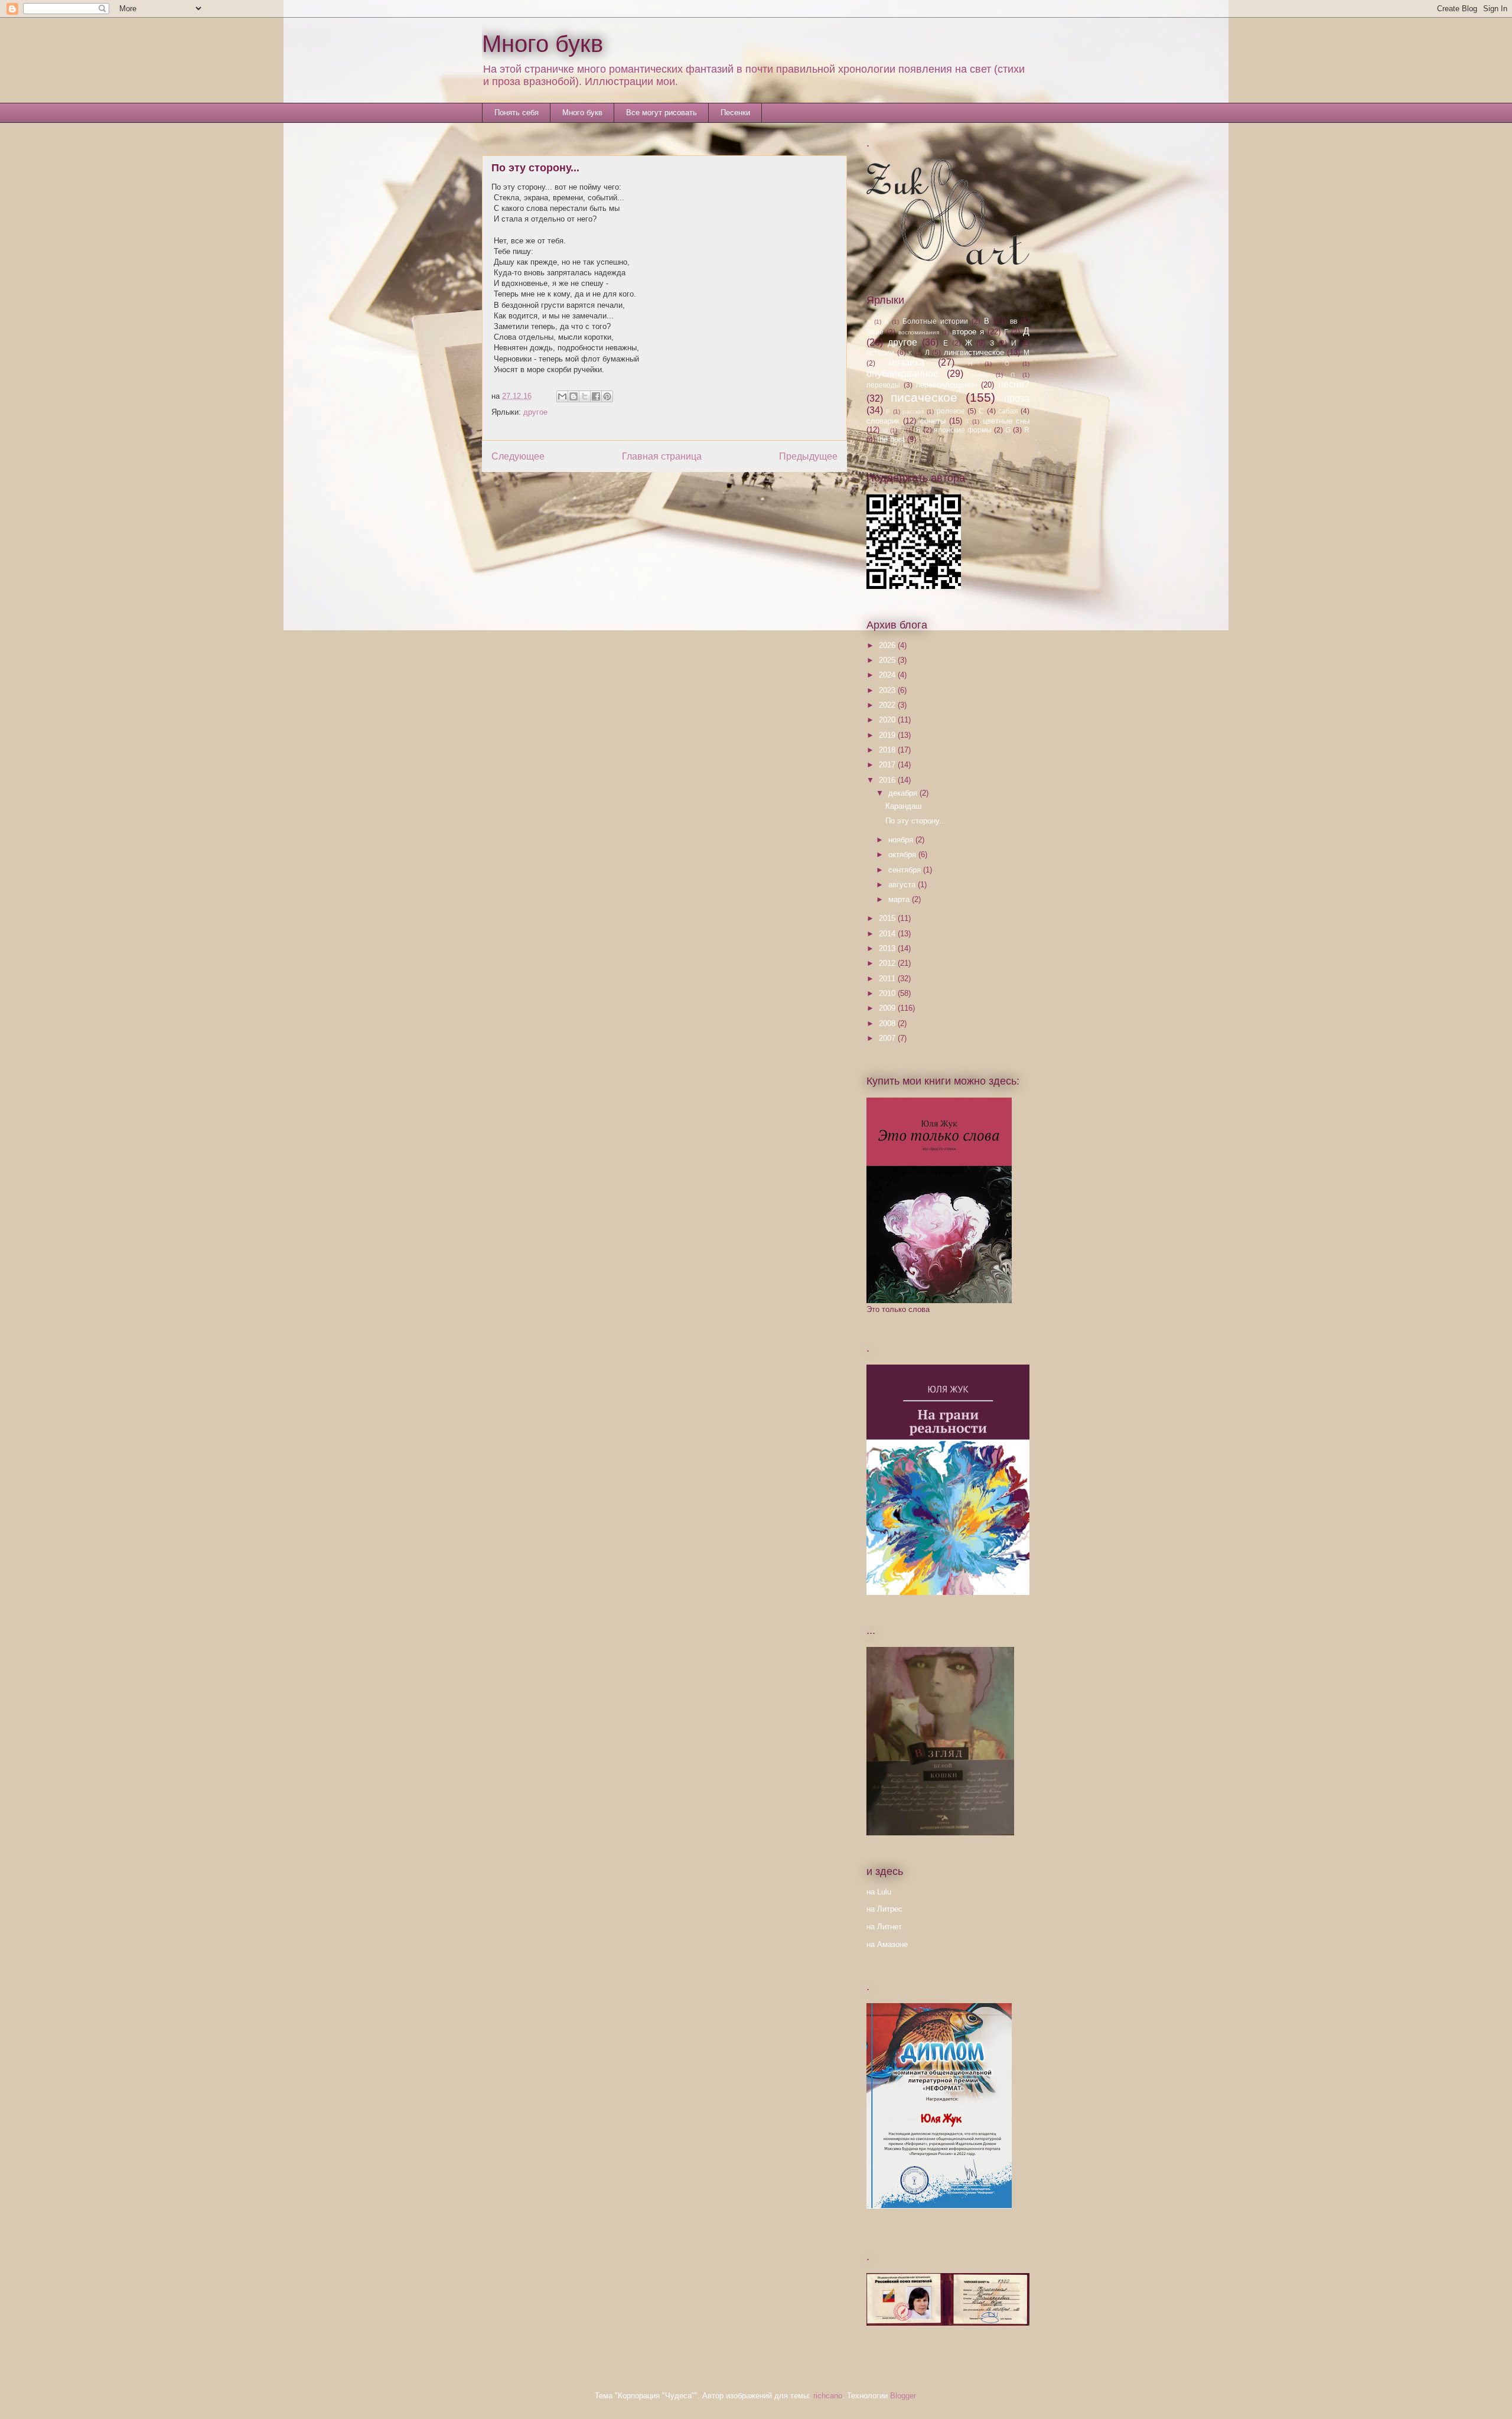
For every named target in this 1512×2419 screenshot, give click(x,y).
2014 (888, 934)
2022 (888, 705)
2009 (888, 1008)
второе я (968, 332)
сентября (906, 870)
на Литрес (884, 1909)
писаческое (924, 397)
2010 (888, 993)
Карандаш (903, 806)
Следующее (518, 456)
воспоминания (919, 332)
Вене (875, 332)
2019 (888, 735)
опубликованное (902, 374)
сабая (1008, 411)
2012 (888, 963)
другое (535, 412)
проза (1017, 398)
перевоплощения (946, 385)
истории (880, 352)
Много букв (542, 44)
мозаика (906, 362)
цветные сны (1006, 421)
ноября (902, 840)
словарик (883, 421)
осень (980, 375)
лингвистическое (974, 352)
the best (891, 439)
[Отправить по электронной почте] (562, 396)
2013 (888, 948)
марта (900, 899)
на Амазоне (887, 1944)
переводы (883, 385)
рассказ (913, 411)
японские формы (963, 430)
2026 (888, 645)
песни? (1014, 384)
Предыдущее (808, 456)
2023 (888, 690)
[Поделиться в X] (585, 396)
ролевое (951, 411)
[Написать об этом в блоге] (573, 396)
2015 (888, 918)
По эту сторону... (916, 821)
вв (1014, 321)
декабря (904, 793)
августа (903, 885)
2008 (888, 1023)
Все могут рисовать (661, 113)
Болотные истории (935, 321)
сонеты (933, 421)
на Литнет (884, 1927)
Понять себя (517, 113)
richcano (828, 2396)
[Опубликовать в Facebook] (596, 396)
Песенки (735, 113)
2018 (888, 750)
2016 (888, 780)
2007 (888, 1038)
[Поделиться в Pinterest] (607, 396)
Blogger (903, 2396)
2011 (888, 979)
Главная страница (662, 456)
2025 (888, 660)
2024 (888, 675)
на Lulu (879, 1892)
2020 (888, 720)
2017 (888, 765)
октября (903, 854)
